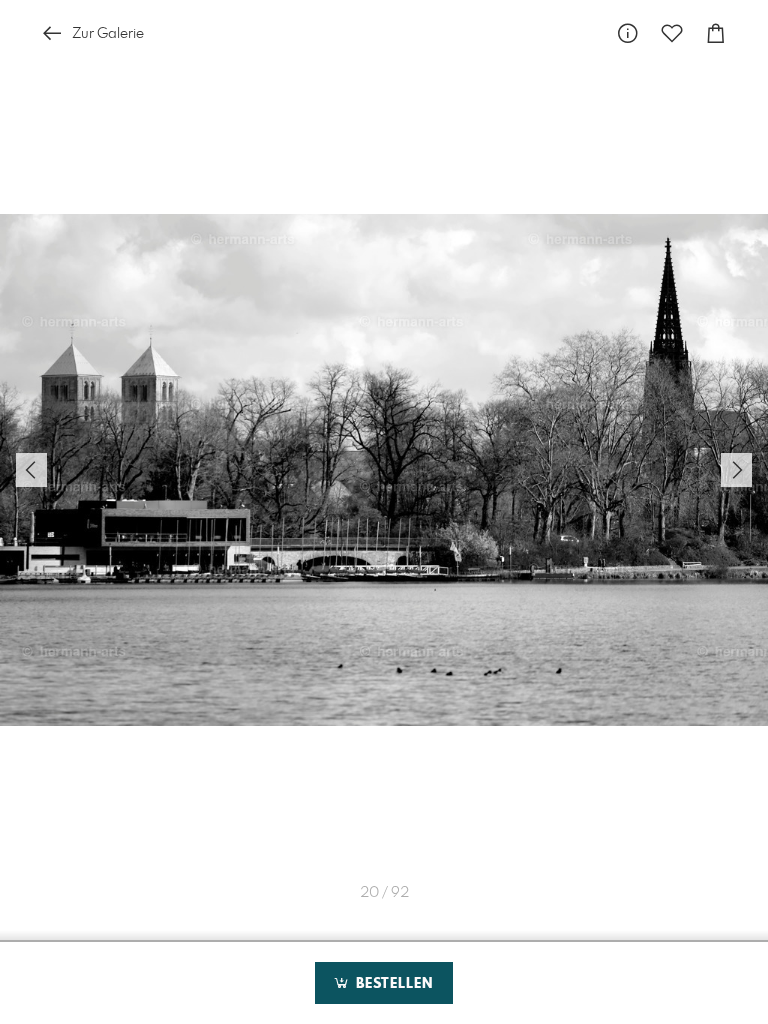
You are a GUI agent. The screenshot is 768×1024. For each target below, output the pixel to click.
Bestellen (392, 984)
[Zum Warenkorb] (716, 33)
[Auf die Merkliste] (672, 33)
